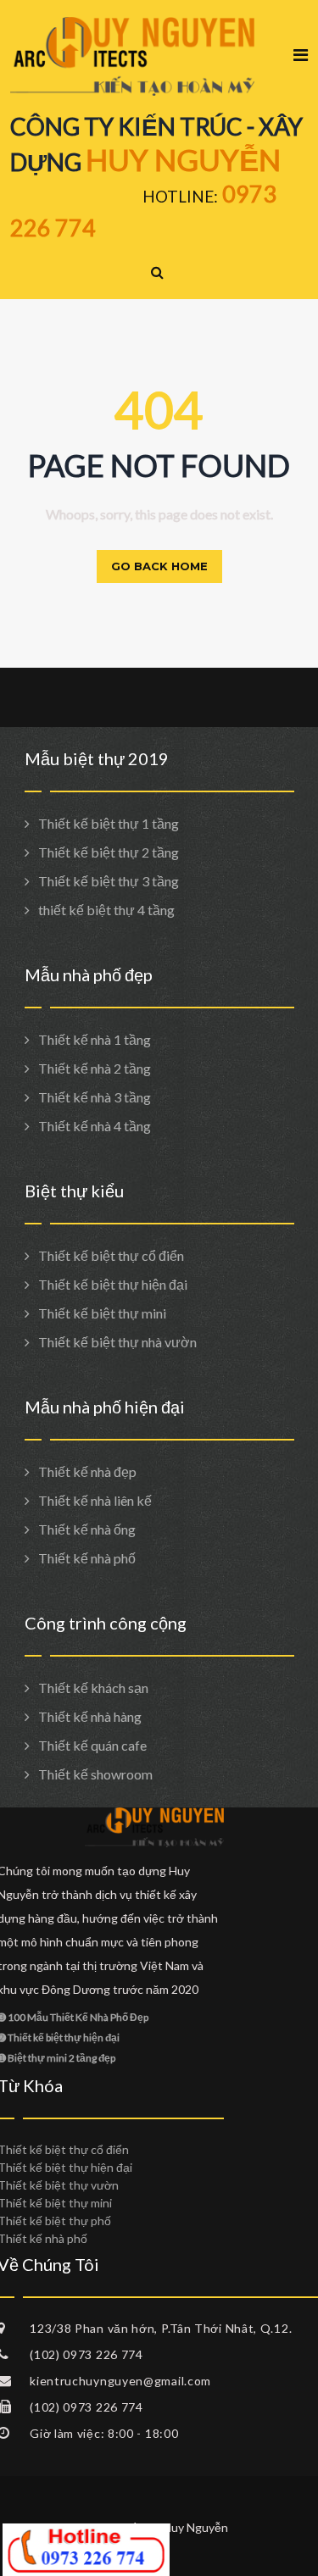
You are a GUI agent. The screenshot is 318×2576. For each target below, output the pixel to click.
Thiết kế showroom (95, 1774)
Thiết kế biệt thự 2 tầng (109, 852)
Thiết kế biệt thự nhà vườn (117, 1342)
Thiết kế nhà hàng (90, 1716)
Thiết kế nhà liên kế (95, 1500)
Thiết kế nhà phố (87, 1558)
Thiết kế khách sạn (93, 1688)
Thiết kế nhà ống (87, 1529)
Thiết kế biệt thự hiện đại (113, 1284)
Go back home (159, 566)
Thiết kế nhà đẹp (87, 1471)
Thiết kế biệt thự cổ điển (111, 1255)
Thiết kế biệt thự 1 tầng (109, 823)
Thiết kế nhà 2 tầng (95, 1068)
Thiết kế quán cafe (92, 1745)
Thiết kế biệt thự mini (102, 1313)
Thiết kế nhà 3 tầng (95, 1097)
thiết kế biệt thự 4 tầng (106, 910)
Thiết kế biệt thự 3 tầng (109, 881)
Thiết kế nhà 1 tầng (95, 1039)
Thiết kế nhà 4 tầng (95, 1126)
